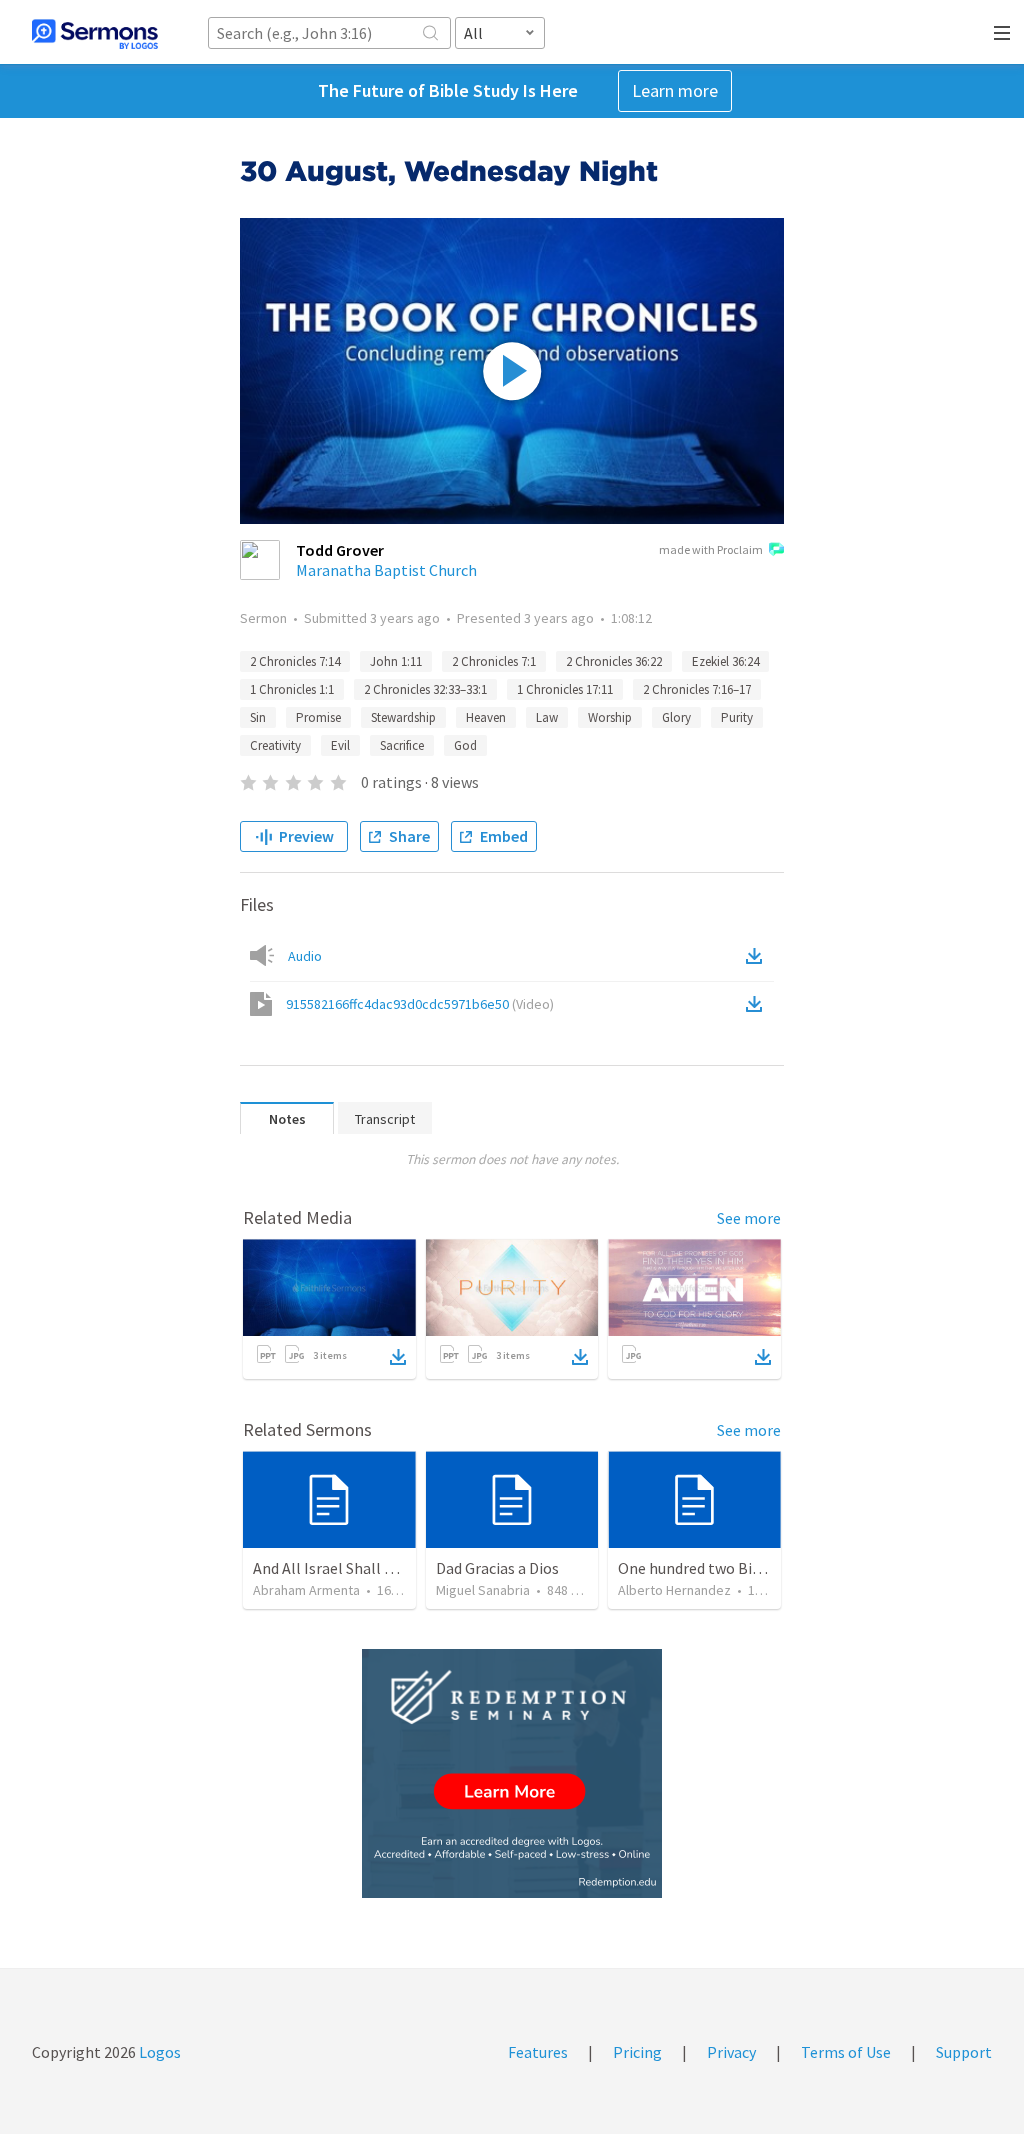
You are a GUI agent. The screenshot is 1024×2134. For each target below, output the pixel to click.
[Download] (398, 1357)
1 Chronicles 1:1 (292, 689)
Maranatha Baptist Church (386, 570)
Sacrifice (402, 745)
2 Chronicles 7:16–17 (697, 689)
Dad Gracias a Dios (497, 1568)
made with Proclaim (711, 549)
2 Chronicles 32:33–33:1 (425, 689)
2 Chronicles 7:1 (494, 661)
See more (749, 1218)
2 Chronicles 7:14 (295, 661)
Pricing (637, 2052)
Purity (737, 717)
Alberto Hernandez (674, 1590)
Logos (158, 2052)
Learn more (675, 90)
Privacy (731, 2052)
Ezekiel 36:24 (725, 661)
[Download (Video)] (758, 1004)
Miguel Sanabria (483, 1590)
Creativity (275, 745)
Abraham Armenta (306, 1590)
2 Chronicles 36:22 (614, 661)
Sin (258, 717)
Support (964, 2052)
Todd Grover (340, 550)
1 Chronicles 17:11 (565, 689)
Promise (318, 717)
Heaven (486, 717)
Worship (610, 717)
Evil (340, 745)
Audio (305, 956)
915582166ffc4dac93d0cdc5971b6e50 (420, 1004)
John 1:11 (396, 661)
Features (538, 2052)
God (465, 745)
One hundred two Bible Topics (720, 1568)
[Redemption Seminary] (512, 1773)
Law (547, 717)
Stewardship (403, 717)
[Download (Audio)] (758, 956)
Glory (676, 717)
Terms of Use (846, 2052)
